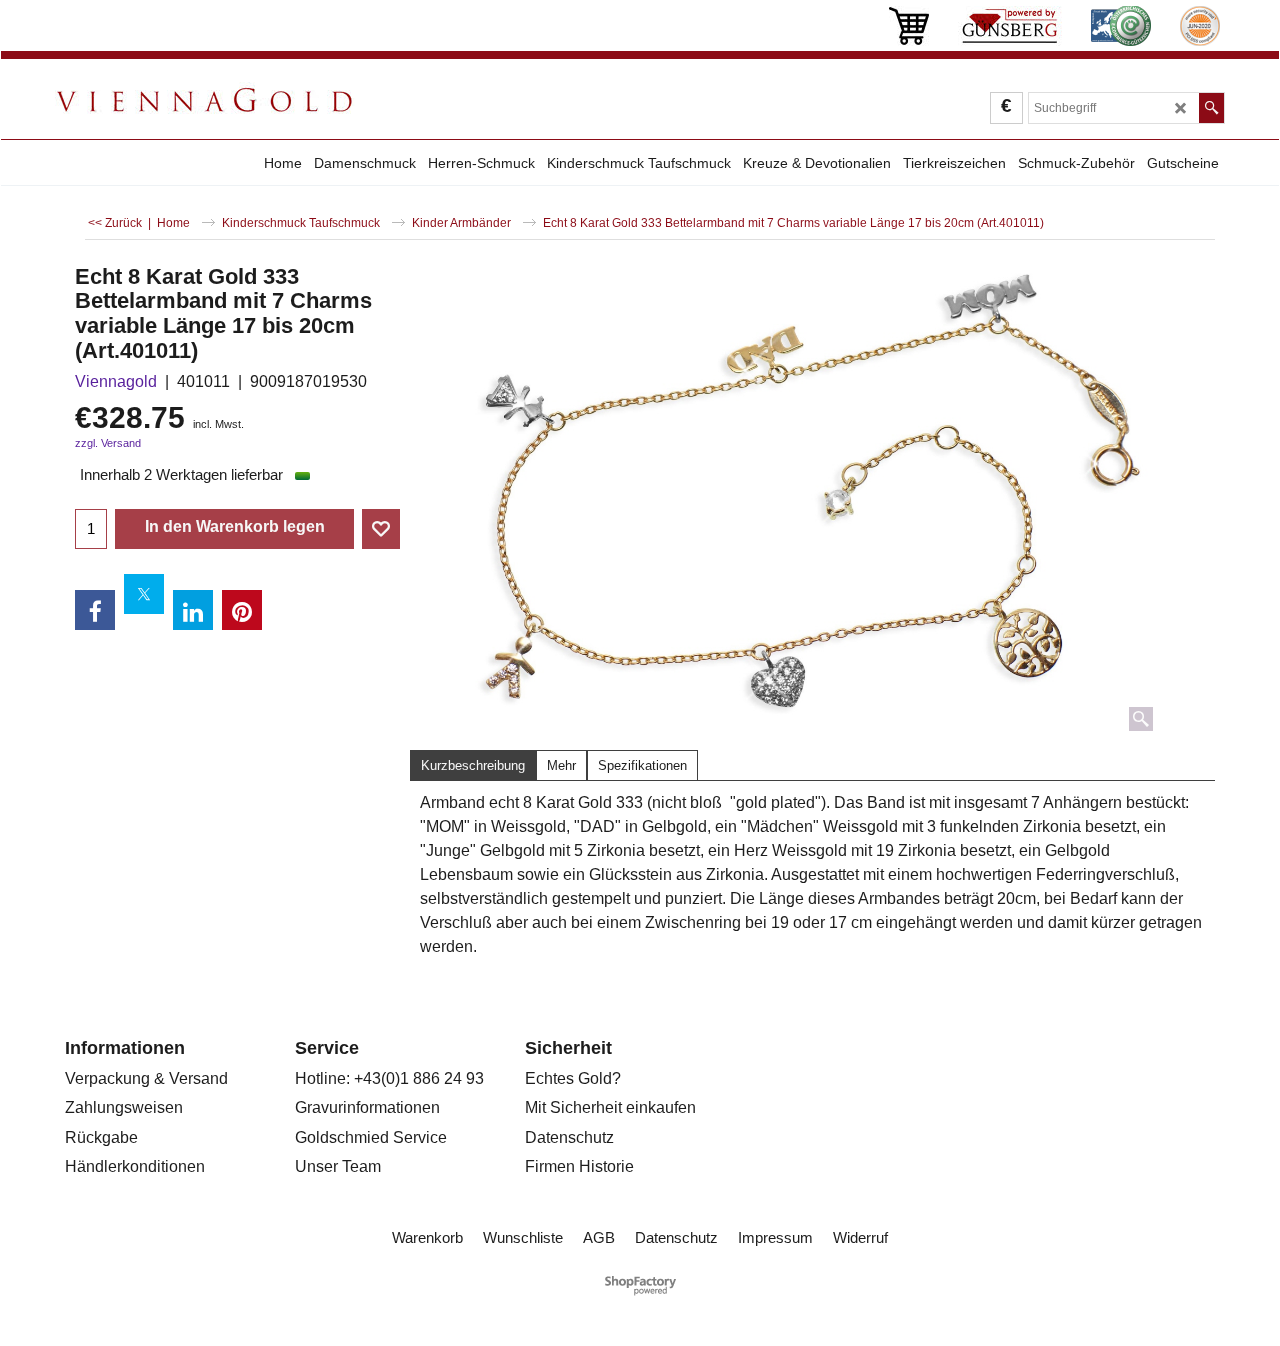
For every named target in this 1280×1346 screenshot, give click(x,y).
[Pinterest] (242, 610)
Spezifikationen (642, 765)
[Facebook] (95, 610)
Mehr (561, 765)
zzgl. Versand (108, 443)
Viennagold (116, 381)
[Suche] (1211, 108)
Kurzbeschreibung (473, 765)
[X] (144, 594)
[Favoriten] (381, 529)
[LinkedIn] (193, 610)
